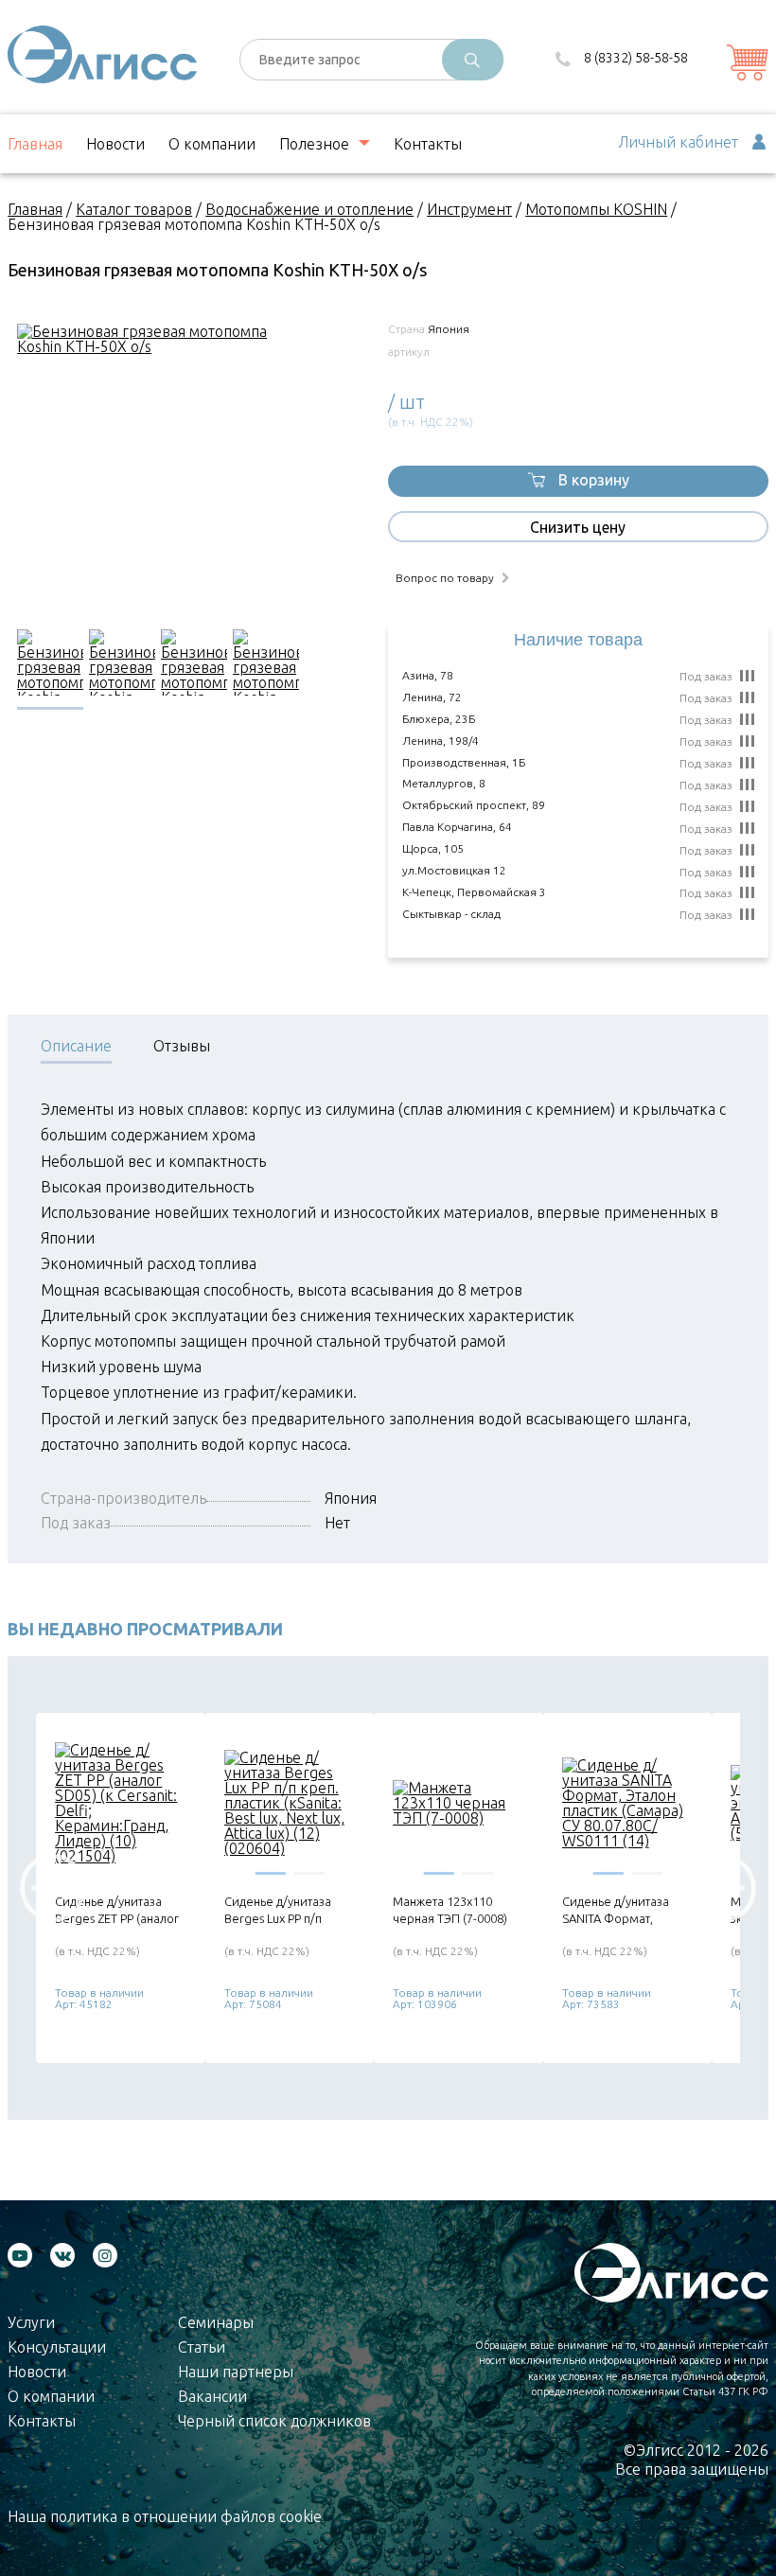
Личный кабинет (678, 142)
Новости (115, 144)
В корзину (594, 480)
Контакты (428, 144)
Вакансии (212, 2396)
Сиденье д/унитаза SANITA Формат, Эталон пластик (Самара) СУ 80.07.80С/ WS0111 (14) (627, 1910)
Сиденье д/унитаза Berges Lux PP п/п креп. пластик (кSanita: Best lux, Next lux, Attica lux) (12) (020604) (290, 1910)
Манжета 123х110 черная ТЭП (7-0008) (450, 1910)
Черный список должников (274, 2421)
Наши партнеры (236, 2372)
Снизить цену (578, 527)
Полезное (314, 144)
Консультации (57, 2347)
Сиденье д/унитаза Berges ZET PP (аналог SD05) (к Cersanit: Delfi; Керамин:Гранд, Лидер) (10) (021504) (119, 1910)
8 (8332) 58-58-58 (636, 58)
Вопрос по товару (445, 578)
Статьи (202, 2347)
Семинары (216, 2322)
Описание (76, 1046)
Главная (35, 144)
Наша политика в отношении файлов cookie (165, 2516)
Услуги (31, 2322)
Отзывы (182, 1046)
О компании (212, 144)
